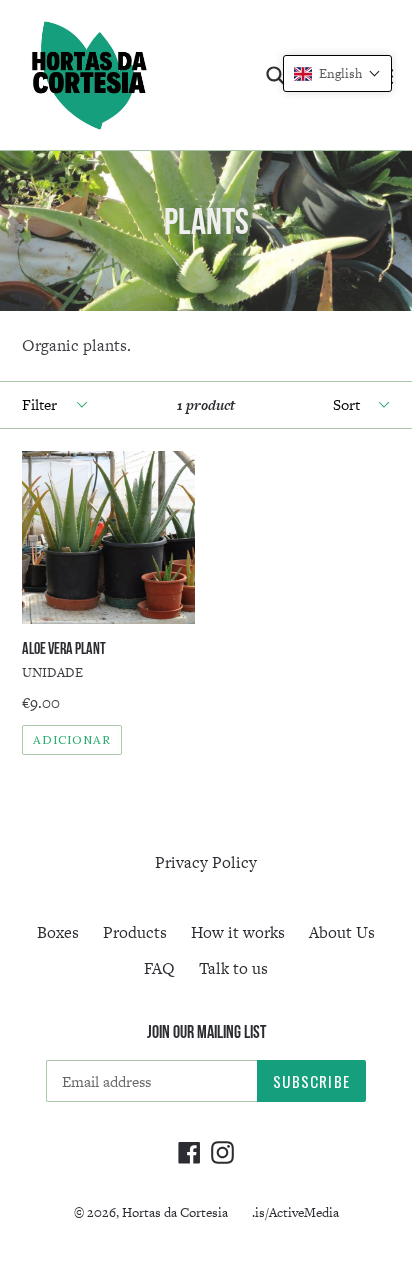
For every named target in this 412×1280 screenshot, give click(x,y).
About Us (342, 932)
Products (135, 932)
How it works (238, 932)
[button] (337, 73)
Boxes (58, 932)
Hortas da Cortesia (175, 1212)
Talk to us (233, 968)
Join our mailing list (206, 1031)
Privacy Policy (206, 862)
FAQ (159, 968)
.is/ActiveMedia (295, 1212)
